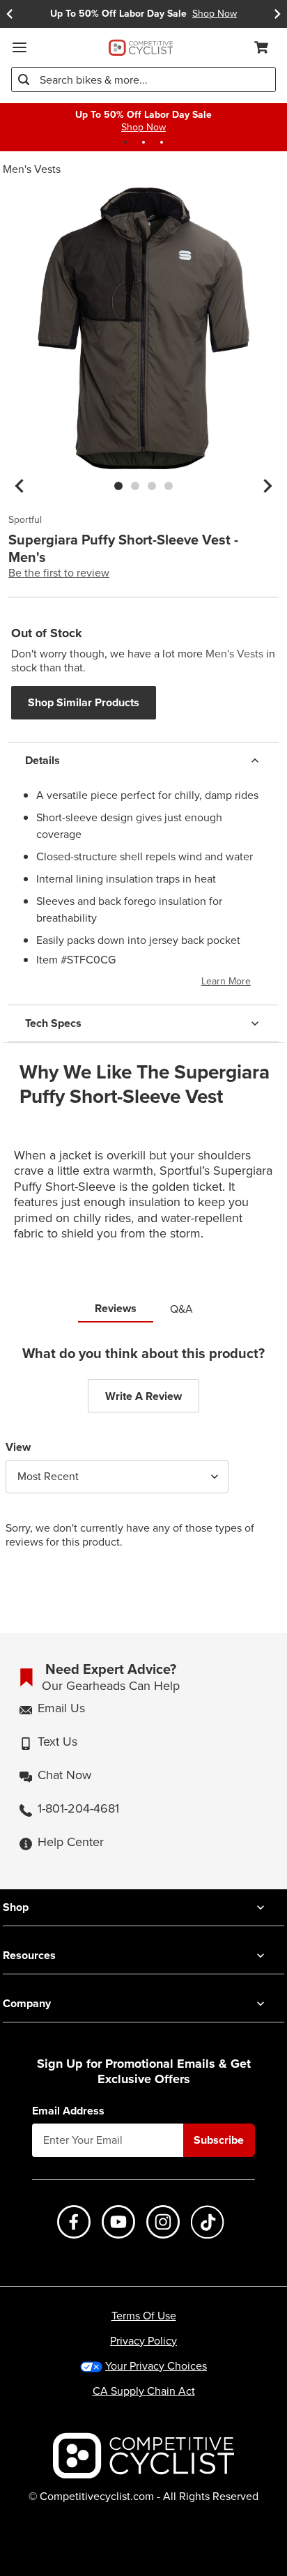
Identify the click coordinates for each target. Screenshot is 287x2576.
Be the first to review (59, 573)
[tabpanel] (143, 1458)
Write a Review (143, 1396)
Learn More (226, 981)
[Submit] (24, 79)
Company (27, 2003)
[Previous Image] (20, 486)
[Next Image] (267, 486)
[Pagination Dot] (125, 142)
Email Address (68, 2111)
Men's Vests (32, 169)
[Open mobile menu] (20, 47)
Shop (16, 1907)
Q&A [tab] (181, 1309)
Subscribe (219, 2140)
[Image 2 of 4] (135, 486)
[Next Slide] (277, 14)
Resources (29, 1955)
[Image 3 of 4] (152, 486)
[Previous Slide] (10, 14)
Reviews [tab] (116, 1308)
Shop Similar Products (84, 702)
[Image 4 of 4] (169, 486)
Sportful (25, 520)
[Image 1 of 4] (118, 486)
